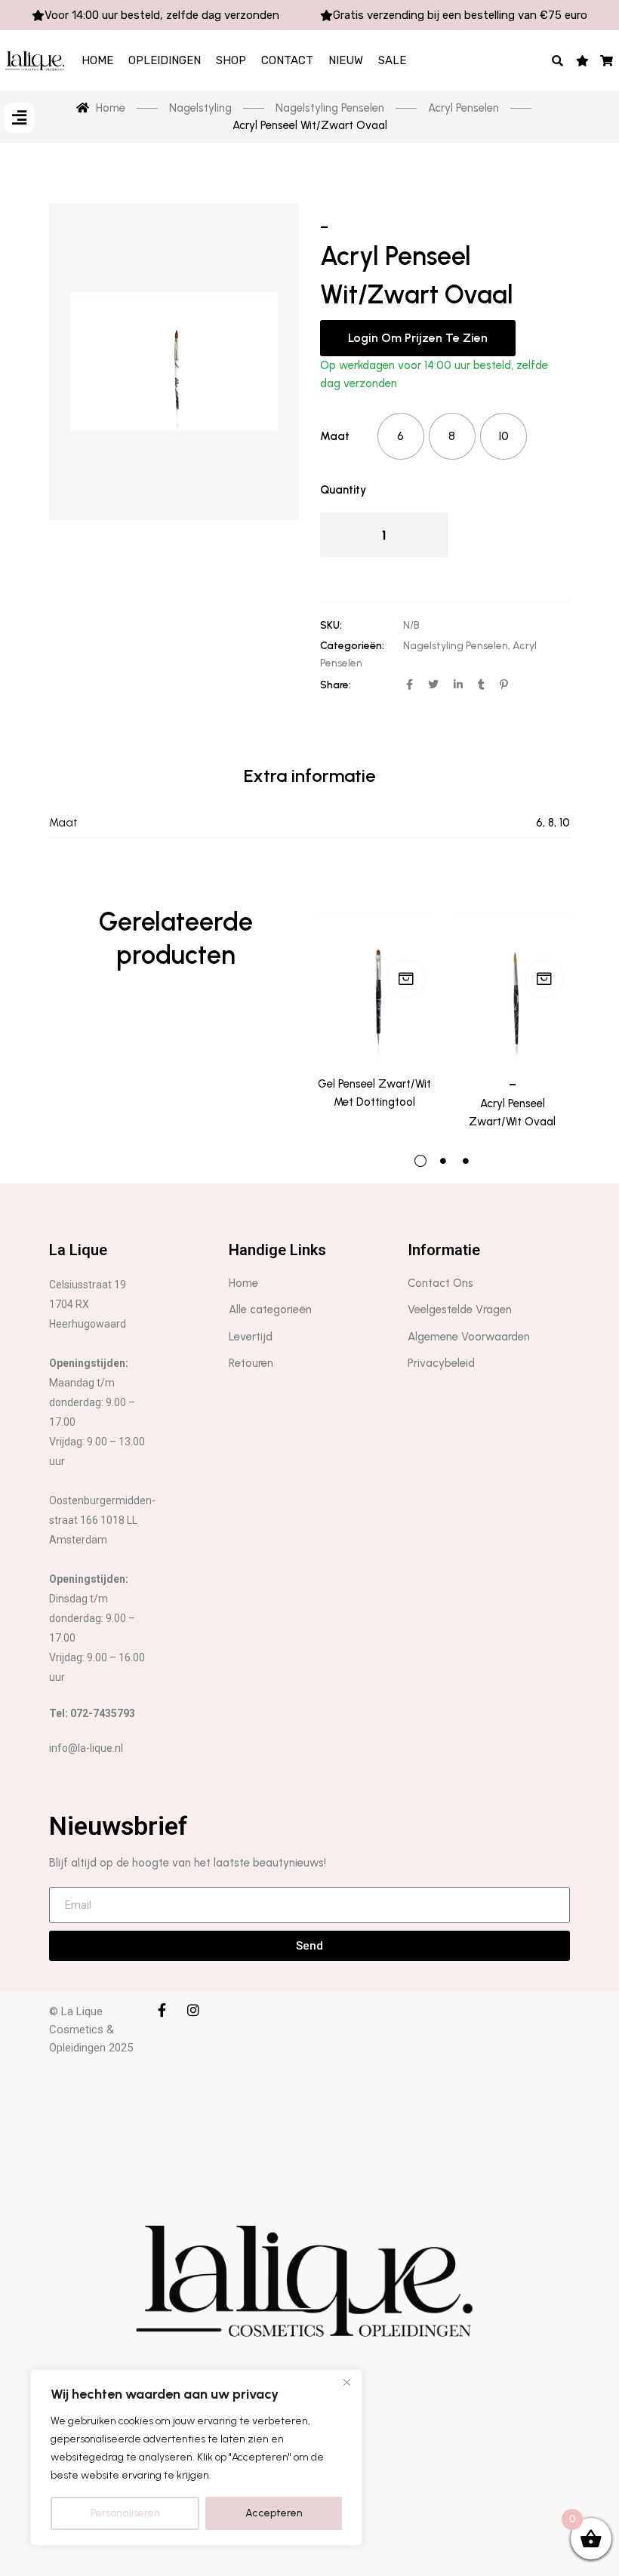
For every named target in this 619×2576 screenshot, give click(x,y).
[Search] (558, 60)
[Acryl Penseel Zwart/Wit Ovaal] (512, 983)
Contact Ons (440, 1283)
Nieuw (346, 60)
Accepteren (274, 2513)
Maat (335, 436)
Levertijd (251, 1337)
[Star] (582, 60)
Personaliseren (125, 2513)
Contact (287, 60)
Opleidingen (165, 60)
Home (97, 60)
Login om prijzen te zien (418, 338)
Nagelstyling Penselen (456, 646)
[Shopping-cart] (607, 60)
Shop (231, 60)
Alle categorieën (270, 1310)
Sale (392, 60)
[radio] (401, 436)
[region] (196, 2458)
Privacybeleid (441, 1363)
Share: (336, 685)
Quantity (343, 490)
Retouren (251, 1363)
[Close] (346, 2382)
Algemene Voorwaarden (469, 1337)
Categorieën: (352, 646)
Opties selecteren (406, 979)
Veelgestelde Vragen (460, 1310)
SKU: (331, 625)
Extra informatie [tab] (309, 776)
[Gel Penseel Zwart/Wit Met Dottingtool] (374, 983)
